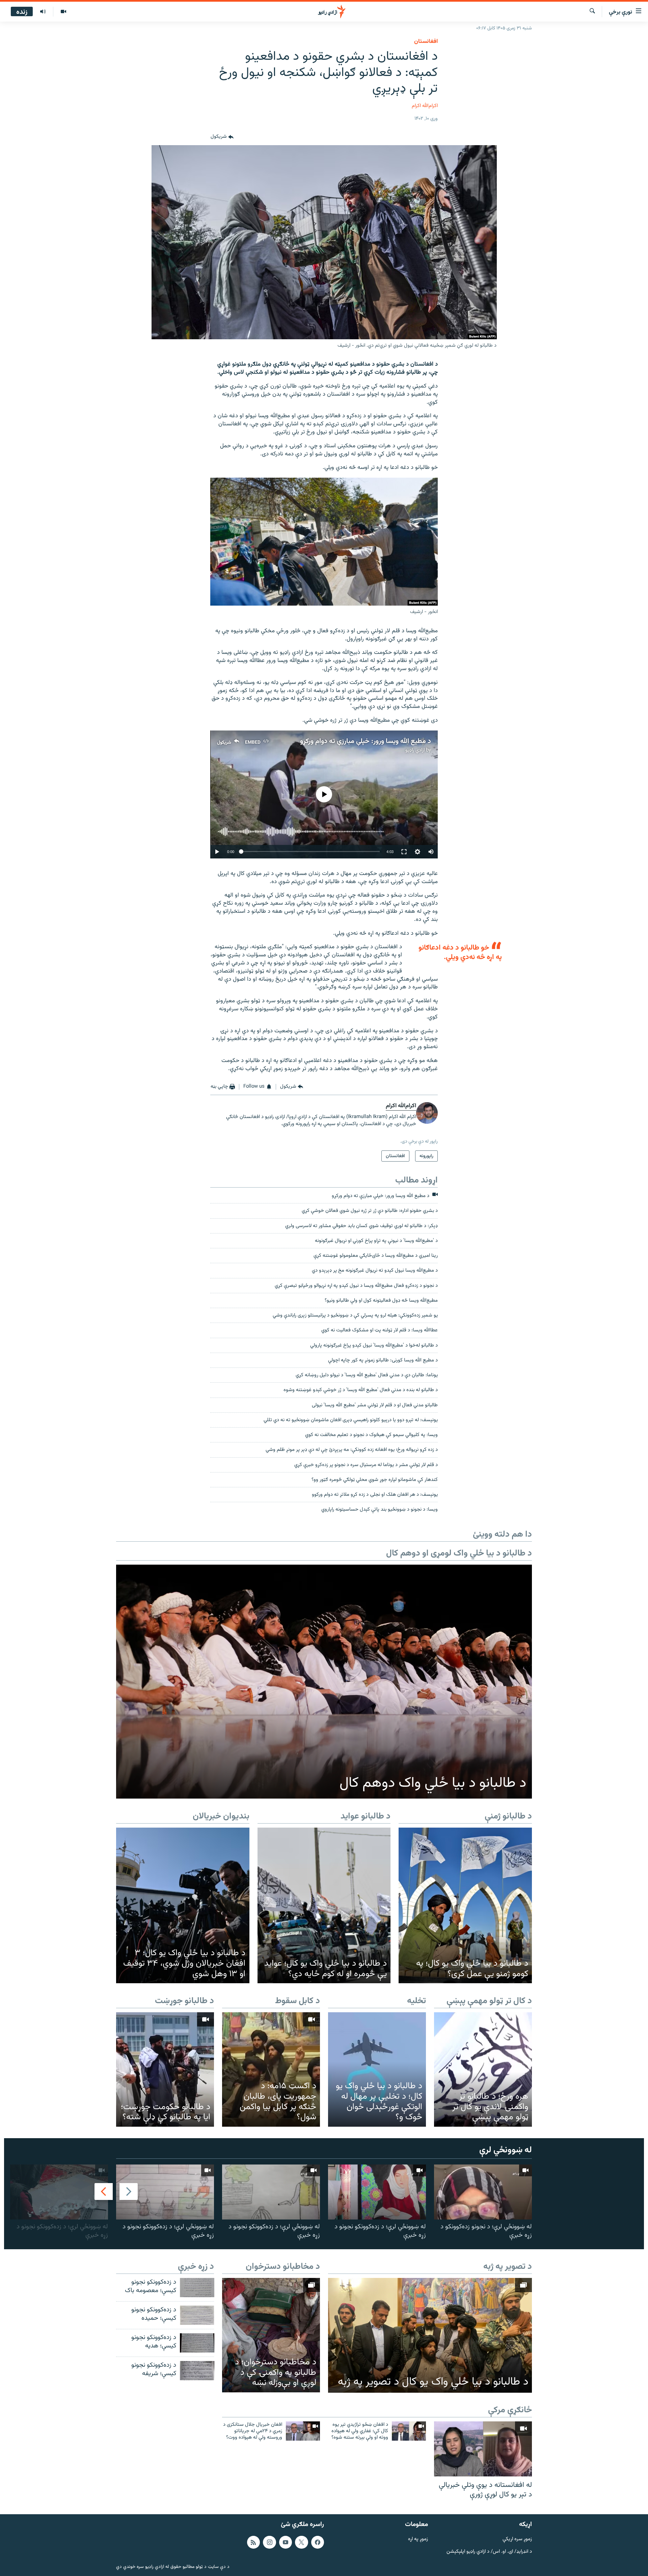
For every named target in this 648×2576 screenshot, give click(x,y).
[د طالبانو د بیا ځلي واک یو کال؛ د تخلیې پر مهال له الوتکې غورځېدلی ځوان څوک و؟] (377, 2069)
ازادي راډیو (415, 750)
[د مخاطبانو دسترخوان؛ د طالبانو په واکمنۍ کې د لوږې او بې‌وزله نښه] (271, 2335)
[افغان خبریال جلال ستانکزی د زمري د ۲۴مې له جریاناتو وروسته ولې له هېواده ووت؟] (303, 2431)
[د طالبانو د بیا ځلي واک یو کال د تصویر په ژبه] (430, 2335)
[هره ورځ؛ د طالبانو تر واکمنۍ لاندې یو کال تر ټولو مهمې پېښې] (483, 2069)
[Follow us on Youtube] (286, 2542)
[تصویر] (63, 12)
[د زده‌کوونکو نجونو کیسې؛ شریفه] (197, 2371)
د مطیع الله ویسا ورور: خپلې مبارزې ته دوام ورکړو (366, 741)
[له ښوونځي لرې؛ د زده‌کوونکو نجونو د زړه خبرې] (377, 2192)
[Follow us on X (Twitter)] (301, 2542)
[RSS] (253, 2542)
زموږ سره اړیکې (517, 2539)
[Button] (222, 137)
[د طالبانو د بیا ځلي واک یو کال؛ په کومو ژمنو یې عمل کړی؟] (465, 1906)
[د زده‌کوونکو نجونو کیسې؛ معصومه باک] (197, 2288)
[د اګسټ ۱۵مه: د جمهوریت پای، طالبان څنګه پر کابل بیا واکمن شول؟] (271, 2069)
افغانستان (426, 42)
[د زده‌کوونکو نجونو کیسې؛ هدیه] (197, 2343)
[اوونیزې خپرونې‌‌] (43, 12)
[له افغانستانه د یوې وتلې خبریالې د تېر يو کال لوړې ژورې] (483, 2449)
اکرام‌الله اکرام (425, 106)
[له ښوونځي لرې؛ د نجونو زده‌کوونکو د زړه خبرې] (483, 2192)
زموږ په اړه (418, 2539)
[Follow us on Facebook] (318, 2542)
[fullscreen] (404, 852)
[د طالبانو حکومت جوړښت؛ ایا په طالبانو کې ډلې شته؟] (165, 2069)
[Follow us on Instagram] (269, 2542)
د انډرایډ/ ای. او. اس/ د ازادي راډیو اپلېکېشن (489, 2552)
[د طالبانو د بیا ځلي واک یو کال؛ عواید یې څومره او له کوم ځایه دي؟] (324, 1906)
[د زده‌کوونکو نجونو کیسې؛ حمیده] (197, 2315)
